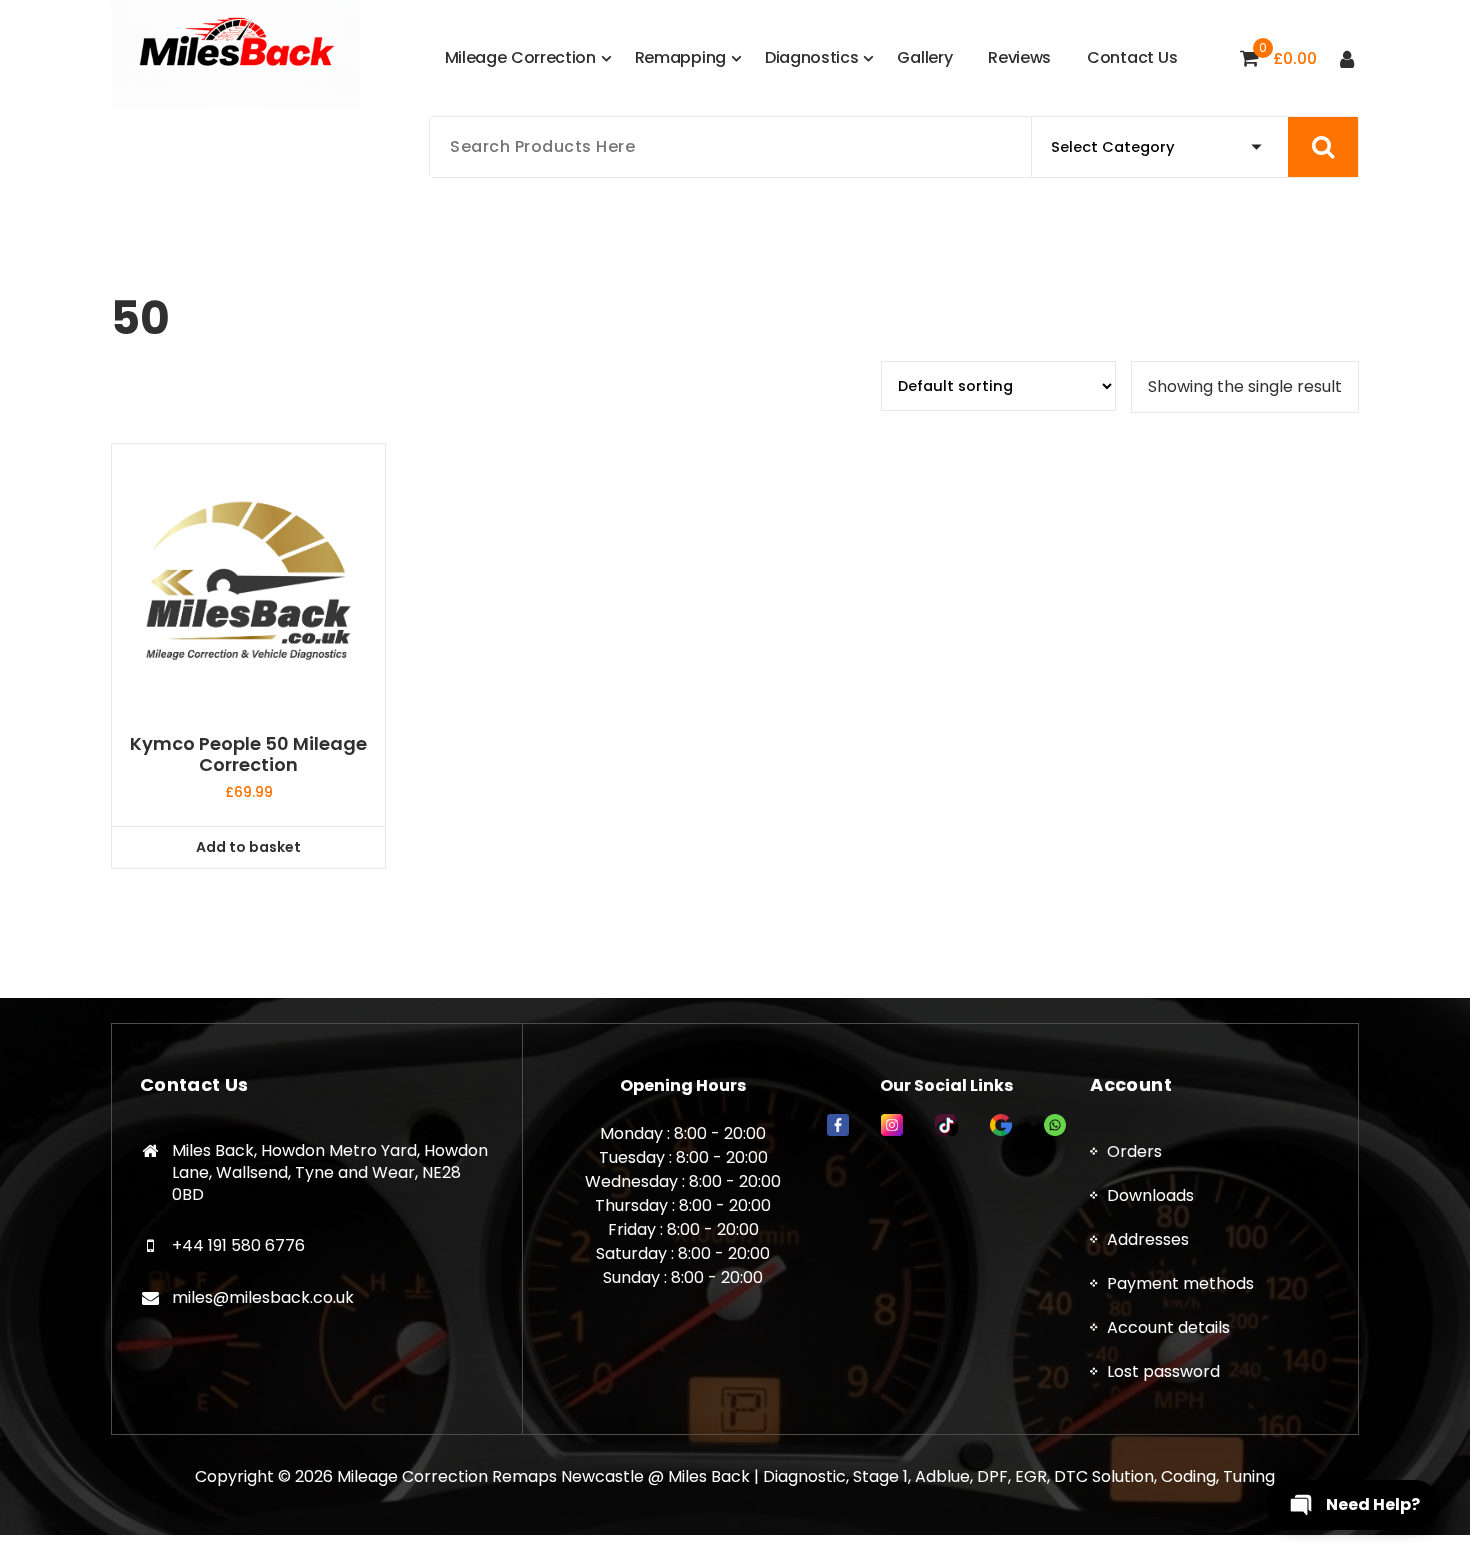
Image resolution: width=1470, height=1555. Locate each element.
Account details (1168, 1327)
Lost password (1163, 1371)
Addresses (1148, 1239)
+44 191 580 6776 (238, 1245)
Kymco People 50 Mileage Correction (248, 754)
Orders (1134, 1151)
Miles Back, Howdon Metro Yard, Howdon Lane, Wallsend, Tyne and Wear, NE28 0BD (330, 1172)
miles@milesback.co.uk (263, 1297)
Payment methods (1180, 1283)
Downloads (1150, 1195)
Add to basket (248, 847)
